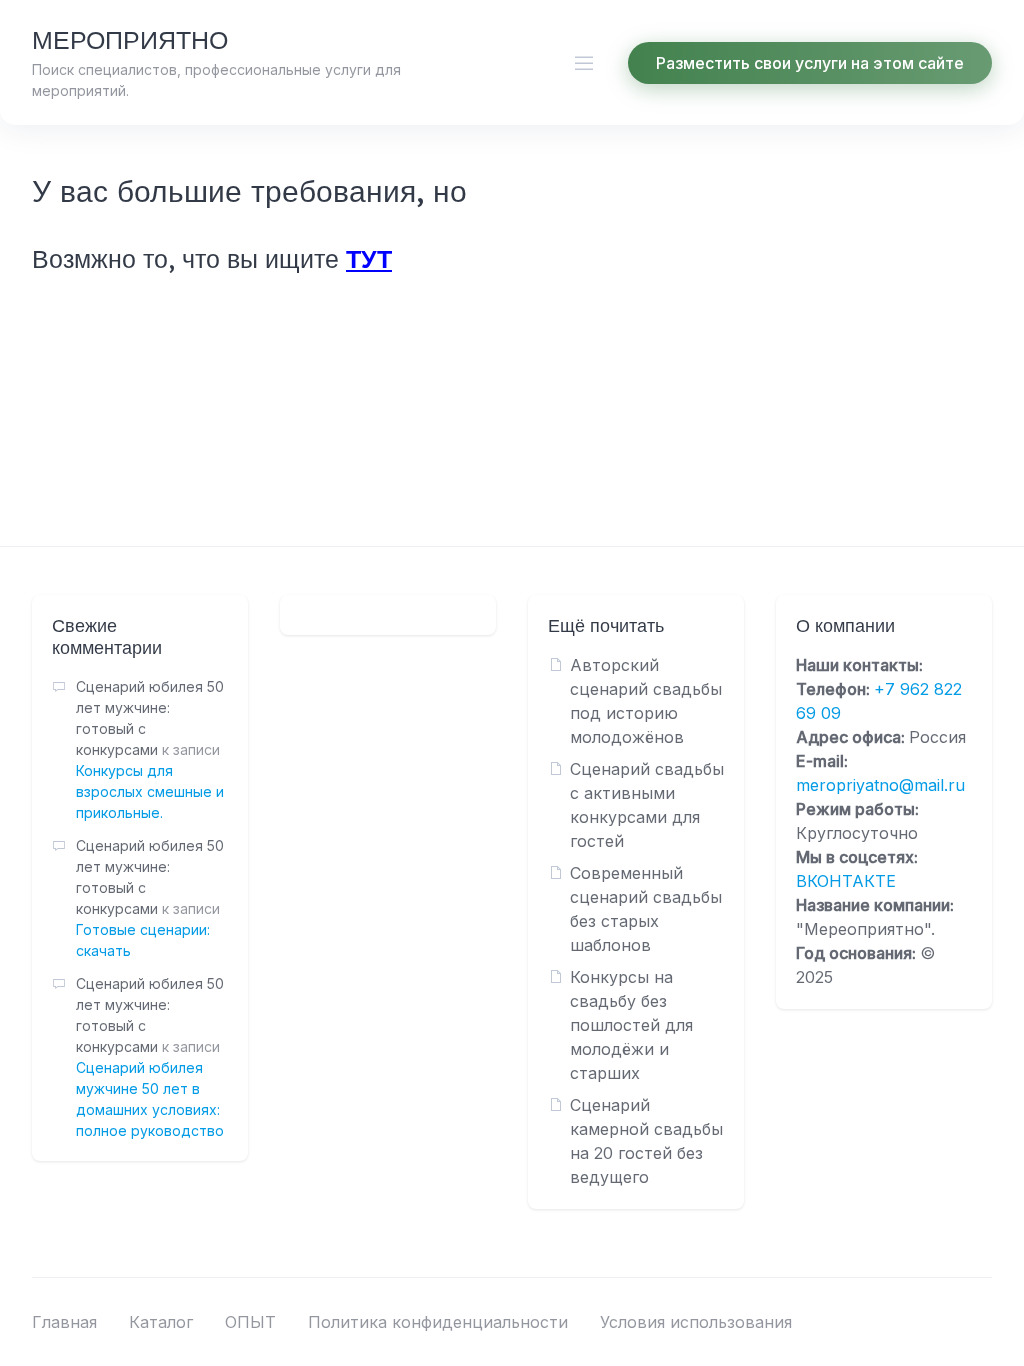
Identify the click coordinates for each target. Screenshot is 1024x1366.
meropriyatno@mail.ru (880, 785)
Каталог (161, 1322)
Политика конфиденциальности (438, 1322)
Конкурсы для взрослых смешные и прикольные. (150, 791)
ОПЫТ (250, 1322)
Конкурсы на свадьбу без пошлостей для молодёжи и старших (631, 1025)
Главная (64, 1322)
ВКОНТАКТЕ (846, 881)
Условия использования (696, 1322)
